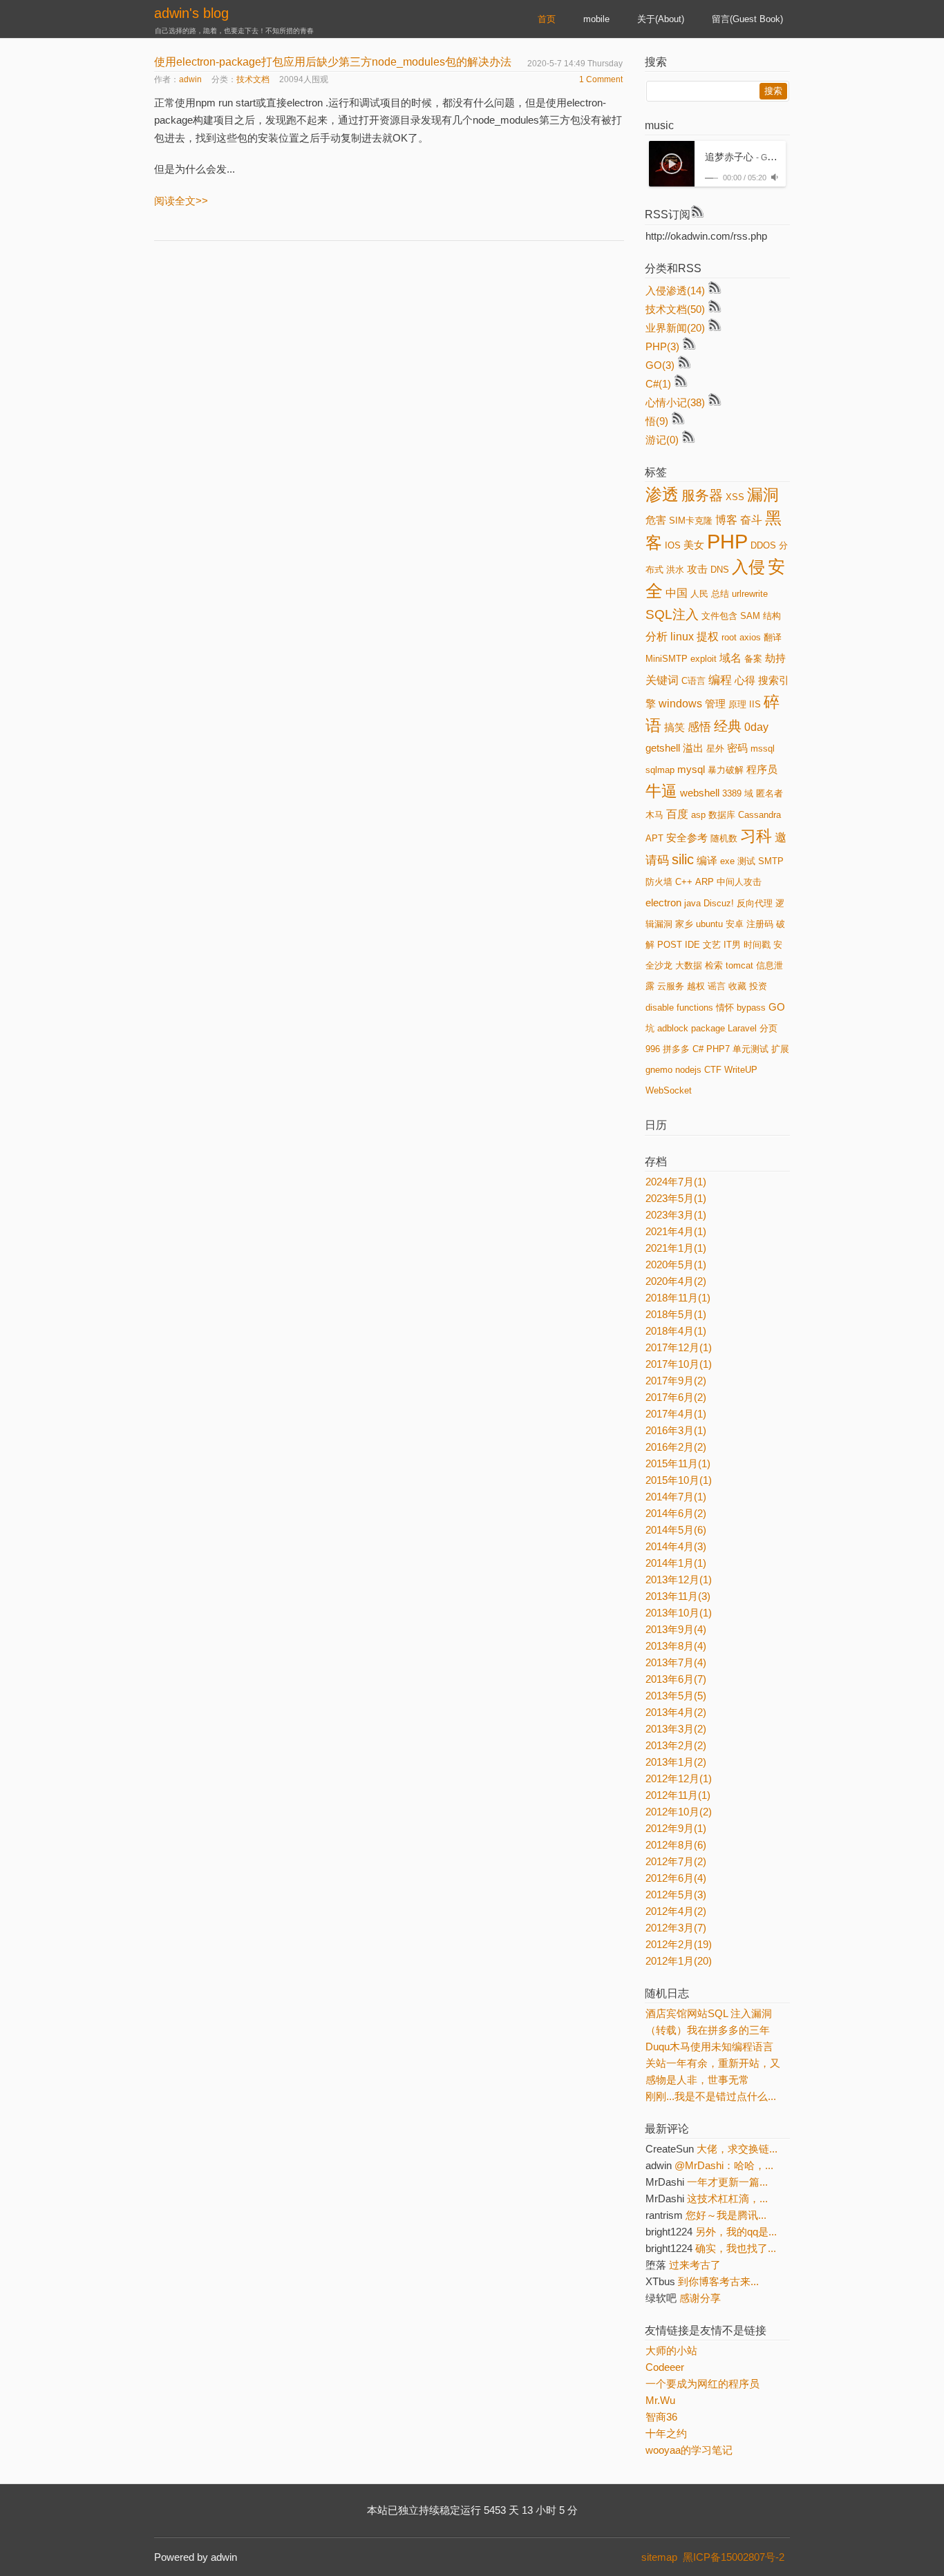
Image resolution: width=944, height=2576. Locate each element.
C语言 (693, 681)
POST (670, 945)
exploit (704, 659)
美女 (694, 545)
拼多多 (676, 1049)
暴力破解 (726, 770)
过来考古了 (695, 2265)
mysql (691, 770)
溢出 (693, 748)
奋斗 (751, 520)
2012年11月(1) (678, 1795)
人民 (699, 594)
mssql (763, 748)
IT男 (732, 945)
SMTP (771, 861)
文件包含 (719, 616)
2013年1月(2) (676, 1762)
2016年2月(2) (676, 1447)
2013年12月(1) (679, 1580)
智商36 (661, 2417)
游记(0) (662, 440)
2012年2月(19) (679, 1944)
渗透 (662, 494)
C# (698, 1049)
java (692, 903)
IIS (755, 704)
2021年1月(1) (676, 1248)
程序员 (762, 770)
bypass (751, 1008)
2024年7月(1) (676, 1182)
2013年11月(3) (678, 1596)
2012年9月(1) (676, 1828)
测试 (746, 861)
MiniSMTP (667, 659)
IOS (673, 545)
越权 (696, 986)
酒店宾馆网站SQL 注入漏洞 (709, 2013)
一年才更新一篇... (727, 2182)
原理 (737, 704)
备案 (753, 659)
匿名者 (770, 793)
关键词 (662, 680)
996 (653, 1049)
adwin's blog (191, 13)
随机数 (724, 838)
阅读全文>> (181, 201)
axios (750, 637)
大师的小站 (671, 2350)
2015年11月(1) (678, 1463)
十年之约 (666, 2433)
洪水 (675, 570)
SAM (750, 616)
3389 (732, 793)
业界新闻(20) (675, 328)
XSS (735, 497)
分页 (768, 1028)
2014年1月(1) (676, 1563)
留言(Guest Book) (747, 19)
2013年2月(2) (676, 1745)
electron (663, 903)
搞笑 (674, 727)
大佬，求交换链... (737, 2149)
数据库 (722, 815)
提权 (708, 637)
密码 (737, 748)
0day (756, 727)
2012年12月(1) (679, 1778)
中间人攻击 (739, 882)
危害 (656, 520)
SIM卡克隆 (691, 521)
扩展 (780, 1049)
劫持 (775, 658)
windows (680, 704)
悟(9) (657, 421)
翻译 (773, 637)
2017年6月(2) (676, 1397)
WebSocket (669, 1090)
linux (682, 637)
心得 (745, 680)
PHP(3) (662, 346)
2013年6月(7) (676, 1679)
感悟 (699, 727)
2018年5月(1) (676, 1314)
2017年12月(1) (679, 1347)
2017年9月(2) (676, 1381)
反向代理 (755, 903)
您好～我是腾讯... (726, 2215)
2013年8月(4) (676, 1646)
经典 (728, 726)
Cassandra (759, 815)
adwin (190, 79)
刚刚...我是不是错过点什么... (711, 2096)
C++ (684, 882)
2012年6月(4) (676, 1878)
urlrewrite (750, 594)
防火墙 (659, 882)
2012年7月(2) (676, 1861)
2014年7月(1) (676, 1497)
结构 (772, 616)
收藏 (737, 986)
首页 (547, 19)
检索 (714, 965)
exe (727, 861)
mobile (596, 19)
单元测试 (751, 1049)
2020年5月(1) (676, 1265)
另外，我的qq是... (736, 2232)
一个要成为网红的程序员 (702, 2384)
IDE (692, 945)
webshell (700, 793)
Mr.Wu (660, 2400)
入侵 (748, 567)
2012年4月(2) (676, 1911)
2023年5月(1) (676, 1198)
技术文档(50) (675, 309)
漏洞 (763, 495)
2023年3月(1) (676, 1215)
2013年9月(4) (676, 1629)
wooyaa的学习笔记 (689, 2450)
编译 (707, 861)
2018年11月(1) (678, 1298)
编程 (720, 680)
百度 (677, 814)
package (708, 1028)
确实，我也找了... (736, 2248)
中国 (677, 593)
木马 (654, 815)
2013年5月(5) (676, 1696)
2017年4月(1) (676, 1414)
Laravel (742, 1028)
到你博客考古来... (718, 2281)
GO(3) (660, 365)
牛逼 (661, 791)
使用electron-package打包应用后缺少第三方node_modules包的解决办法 (333, 62)
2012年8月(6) (676, 1845)
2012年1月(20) (679, 1961)
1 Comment (601, 79)
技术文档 (253, 79)
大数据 (689, 965)
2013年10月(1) (679, 1613)
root (729, 637)
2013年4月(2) (676, 1712)
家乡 (684, 924)
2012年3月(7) (676, 1928)
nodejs (688, 1070)
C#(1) (658, 384)
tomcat (739, 965)
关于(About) (661, 19)
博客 (726, 520)
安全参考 (687, 838)
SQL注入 (672, 614)
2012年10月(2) (679, 1812)
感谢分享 (700, 2298)
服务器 (702, 495)
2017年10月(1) (679, 1364)
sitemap (659, 2557)
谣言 (717, 986)
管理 (715, 704)
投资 (758, 986)
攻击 (697, 569)
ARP (705, 882)
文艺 (712, 945)
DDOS (763, 545)
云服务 (671, 986)
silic (683, 859)
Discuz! (719, 903)
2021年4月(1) (676, 1231)
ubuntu (709, 924)
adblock (673, 1028)
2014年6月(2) (676, 1513)
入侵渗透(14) (675, 290)
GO (777, 1007)
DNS (720, 570)
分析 (657, 637)
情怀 (725, 1008)
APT (654, 838)
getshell (663, 748)
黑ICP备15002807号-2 (736, 2557)
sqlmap (660, 770)
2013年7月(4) (676, 1662)
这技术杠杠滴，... (727, 2198)
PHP (727, 541)
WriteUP (741, 1070)
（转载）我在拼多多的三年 (708, 2030)
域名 (730, 658)
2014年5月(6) (676, 1530)
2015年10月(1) (679, 1480)
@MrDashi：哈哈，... (724, 2165)
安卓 (735, 924)
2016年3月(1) (676, 1430)
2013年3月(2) (676, 1729)
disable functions (679, 1008)
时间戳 (757, 945)
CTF (713, 1070)
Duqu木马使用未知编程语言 (709, 2047)
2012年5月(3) (676, 1895)
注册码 (760, 924)
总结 (720, 594)
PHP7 (718, 1049)
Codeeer (665, 2367)
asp (698, 815)
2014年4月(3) (676, 1546)
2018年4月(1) (676, 1331)
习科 (756, 836)
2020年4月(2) (676, 1281)
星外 (715, 748)
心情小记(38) (675, 402)
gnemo (659, 1070)
